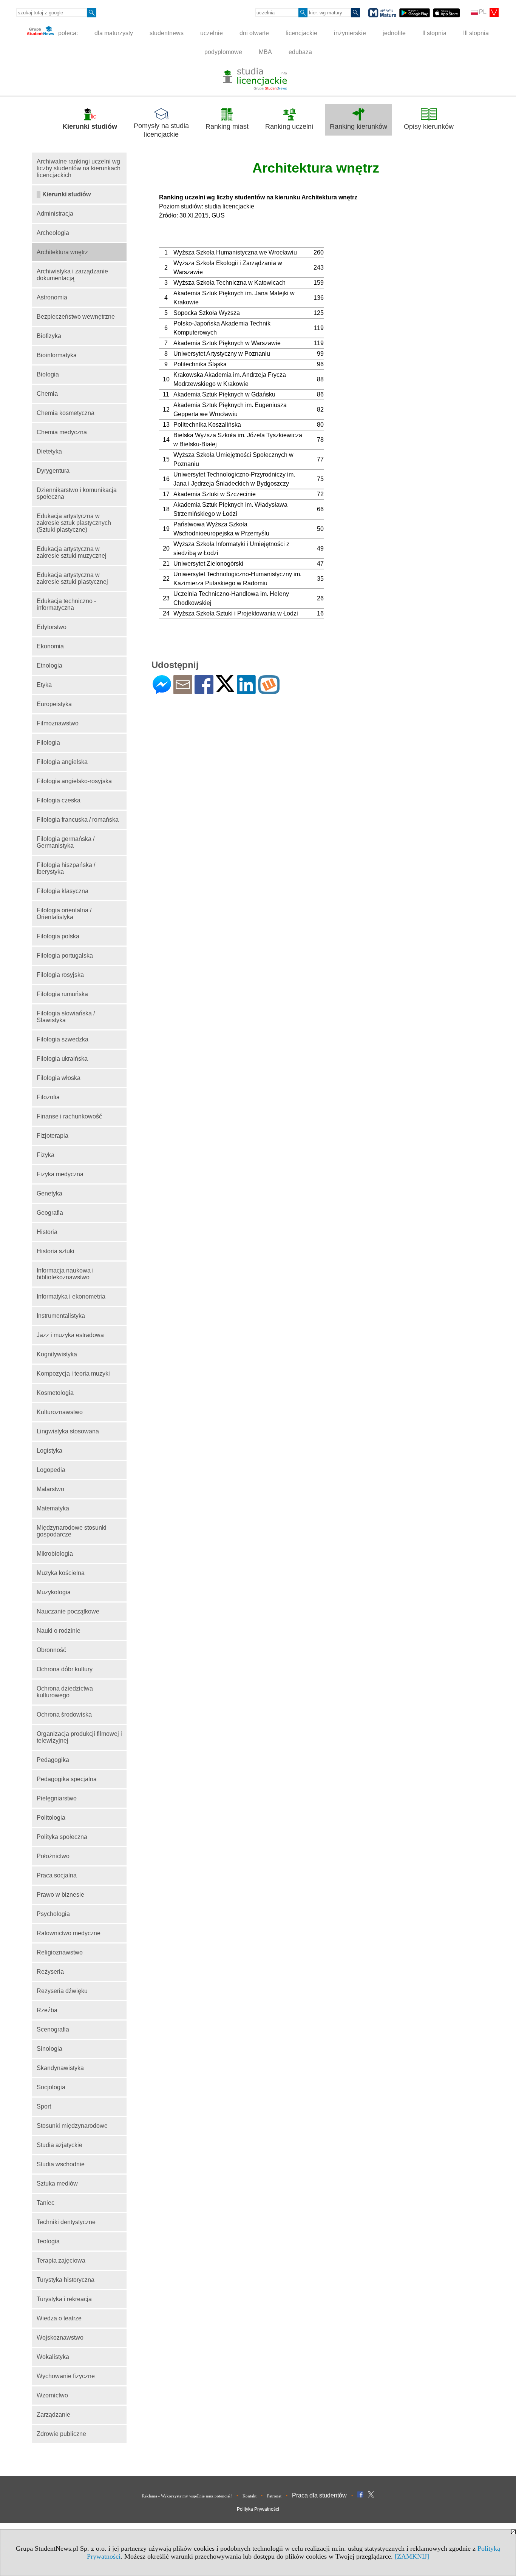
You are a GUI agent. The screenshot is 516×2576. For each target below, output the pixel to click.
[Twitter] (225, 689)
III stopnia (476, 33)
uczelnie (212, 33)
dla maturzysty (114, 33)
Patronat (274, 2496)
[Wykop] (269, 691)
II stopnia (434, 33)
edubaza (300, 52)
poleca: (67, 33)
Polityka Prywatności (258, 2509)
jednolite (394, 33)
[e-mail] (183, 691)
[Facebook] (204, 691)
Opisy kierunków (429, 126)
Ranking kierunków (358, 126)
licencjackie (301, 33)
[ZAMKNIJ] (412, 2556)
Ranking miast (227, 126)
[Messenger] (162, 691)
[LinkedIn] (246, 691)
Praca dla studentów (319, 2495)
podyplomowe (223, 52)
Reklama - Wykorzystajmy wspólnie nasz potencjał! (187, 2496)
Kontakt (250, 2496)
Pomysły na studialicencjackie (161, 130)
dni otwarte (254, 33)
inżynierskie (350, 33)
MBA (265, 52)
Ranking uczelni (289, 126)
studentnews (167, 33)
